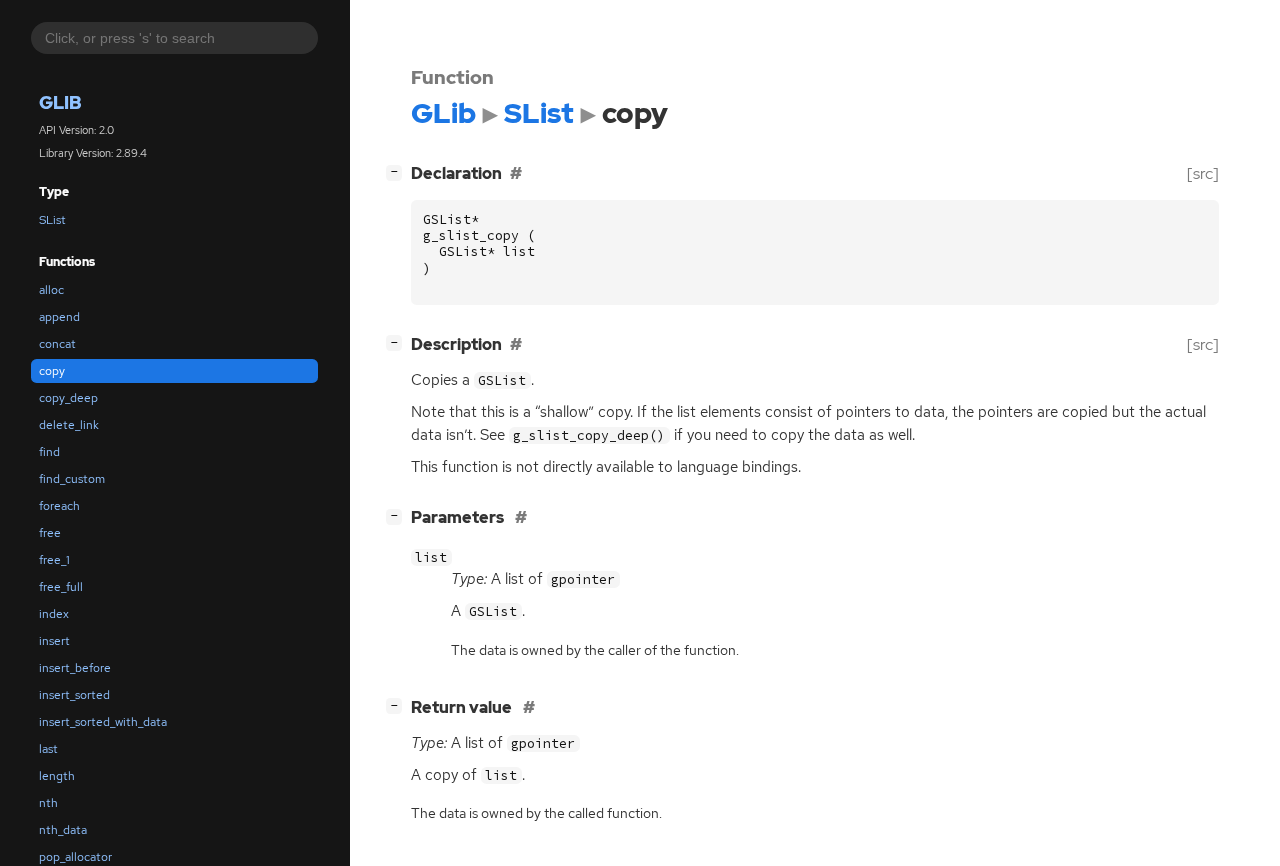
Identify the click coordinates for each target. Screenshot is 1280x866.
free (50, 533)
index (54, 614)
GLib (60, 103)
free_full (61, 587)
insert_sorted (74, 695)
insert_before (75, 668)
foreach (59, 506)
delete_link (69, 425)
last (48, 749)
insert (54, 641)
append (59, 317)
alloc (51, 290)
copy (52, 371)
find (49, 452)
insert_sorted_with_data (103, 722)
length (57, 776)
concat (57, 344)
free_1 (54, 560)
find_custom (72, 479)
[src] (1203, 173)
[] (398, 171)
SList (52, 220)
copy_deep (68, 398)
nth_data (63, 830)
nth (48, 803)
